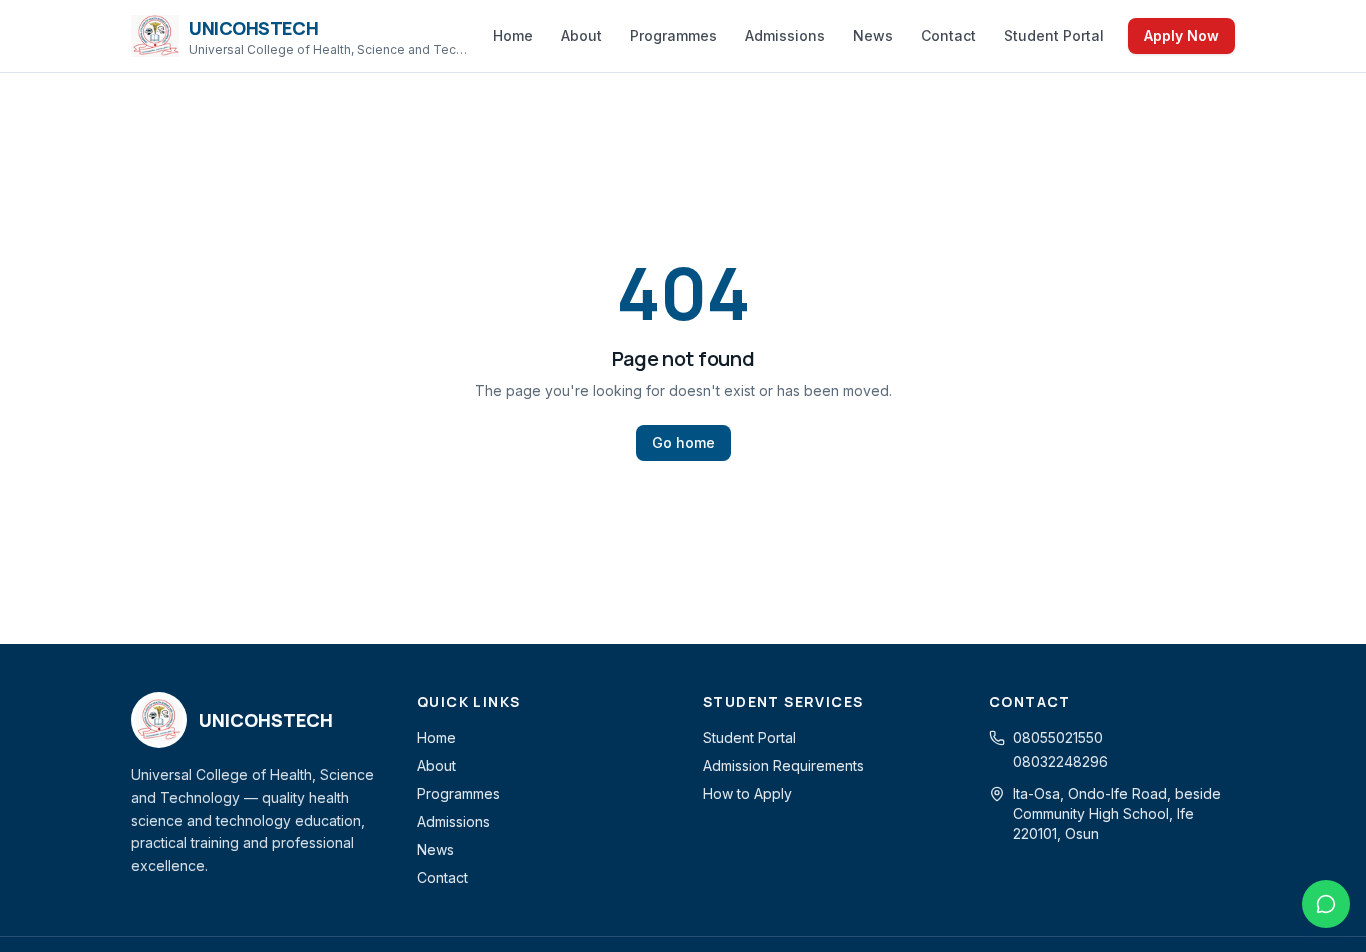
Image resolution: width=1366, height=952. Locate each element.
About (581, 35)
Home (513, 35)
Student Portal (1054, 35)
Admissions (785, 35)
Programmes (673, 35)
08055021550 (1058, 737)
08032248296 (1060, 761)
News (873, 35)
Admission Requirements (783, 765)
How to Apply (747, 793)
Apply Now (1181, 35)
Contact (948, 35)
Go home (683, 442)
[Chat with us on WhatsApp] (1326, 904)
